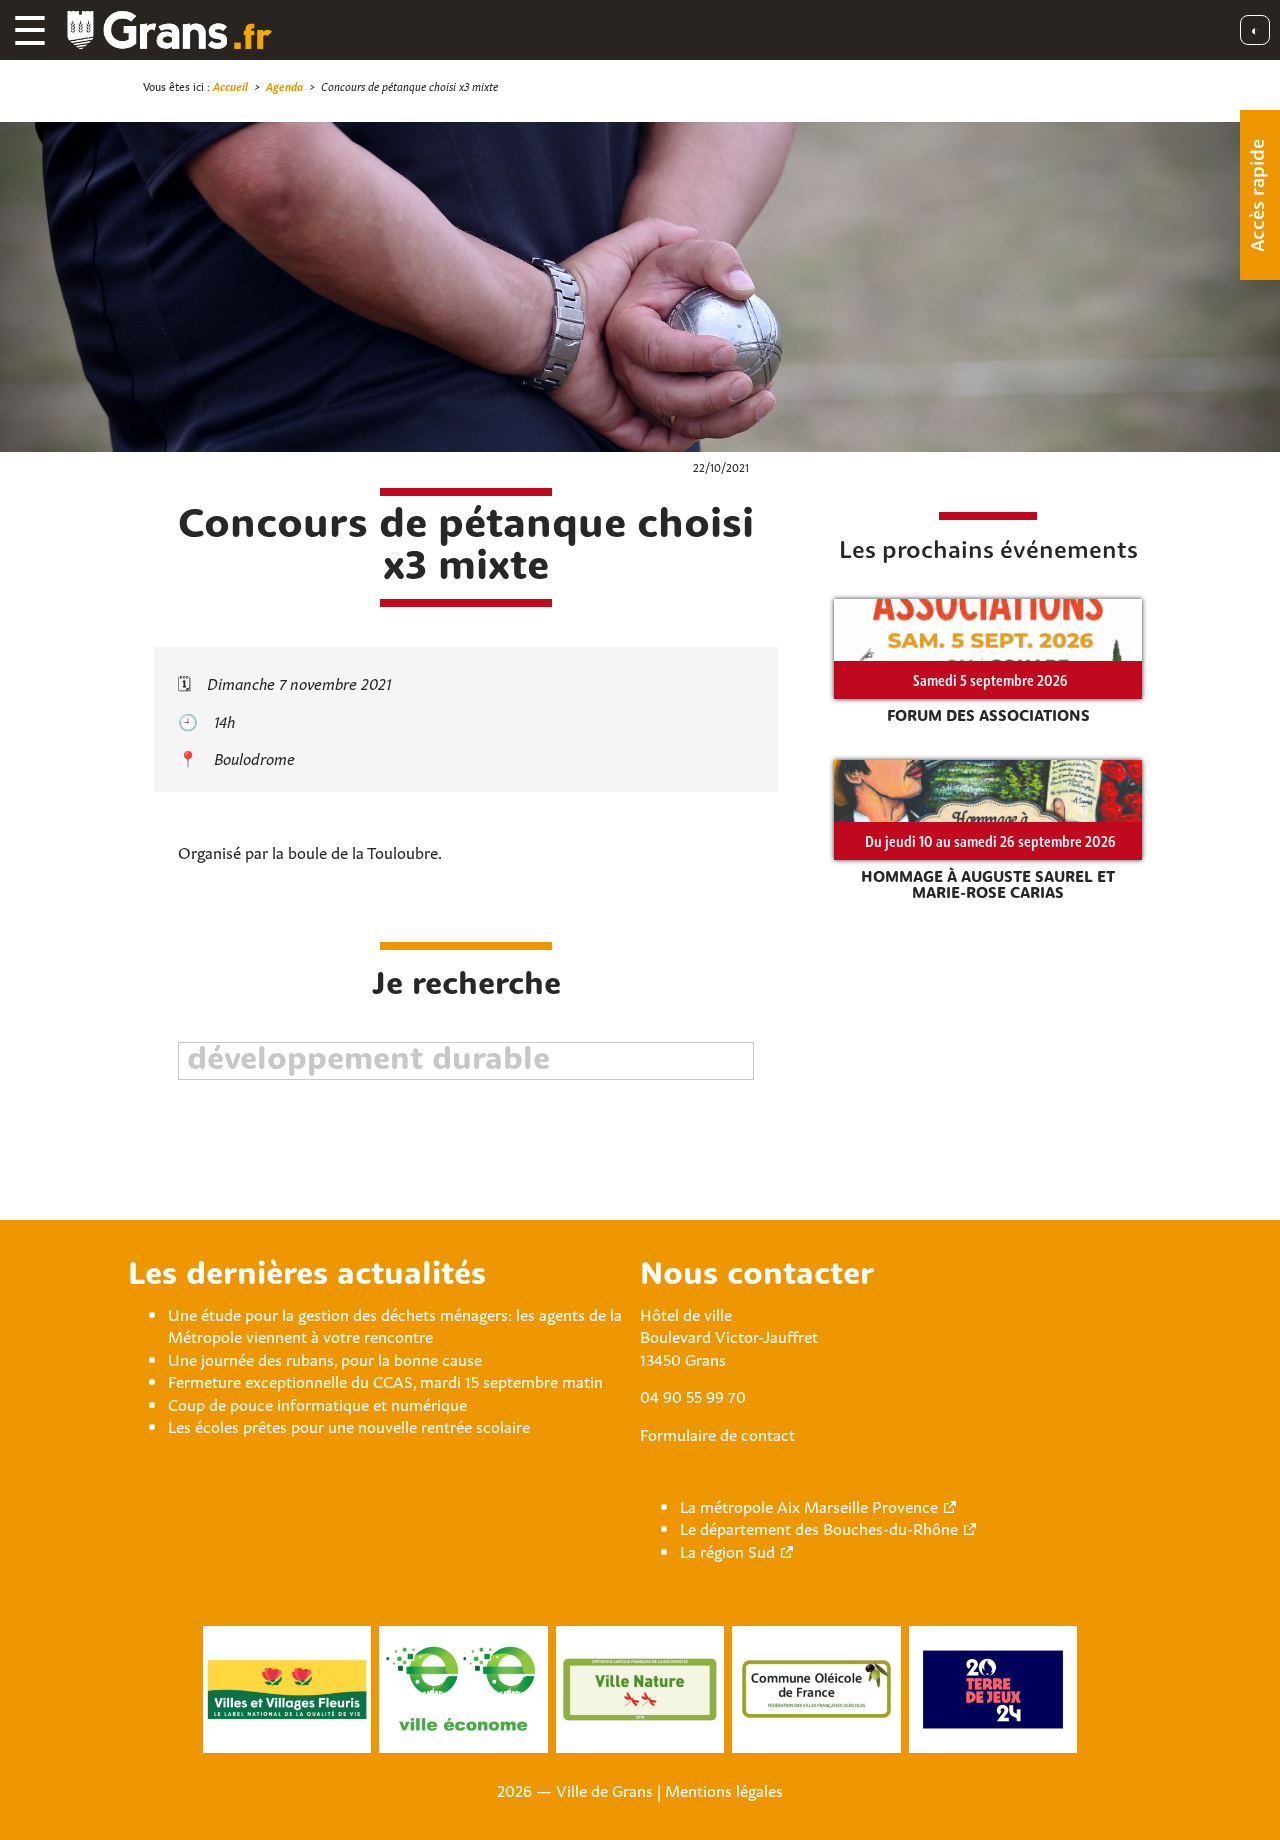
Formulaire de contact (717, 1433)
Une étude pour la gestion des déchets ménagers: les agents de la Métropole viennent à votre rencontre (395, 1324)
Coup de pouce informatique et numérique (317, 1403)
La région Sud (727, 1550)
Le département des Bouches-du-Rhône (819, 1527)
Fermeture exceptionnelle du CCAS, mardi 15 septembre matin (385, 1380)
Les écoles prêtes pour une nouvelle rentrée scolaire (349, 1425)
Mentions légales (724, 1789)
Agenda (284, 85)
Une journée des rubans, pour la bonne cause (325, 1358)
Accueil (230, 85)
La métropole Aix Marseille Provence (809, 1505)
